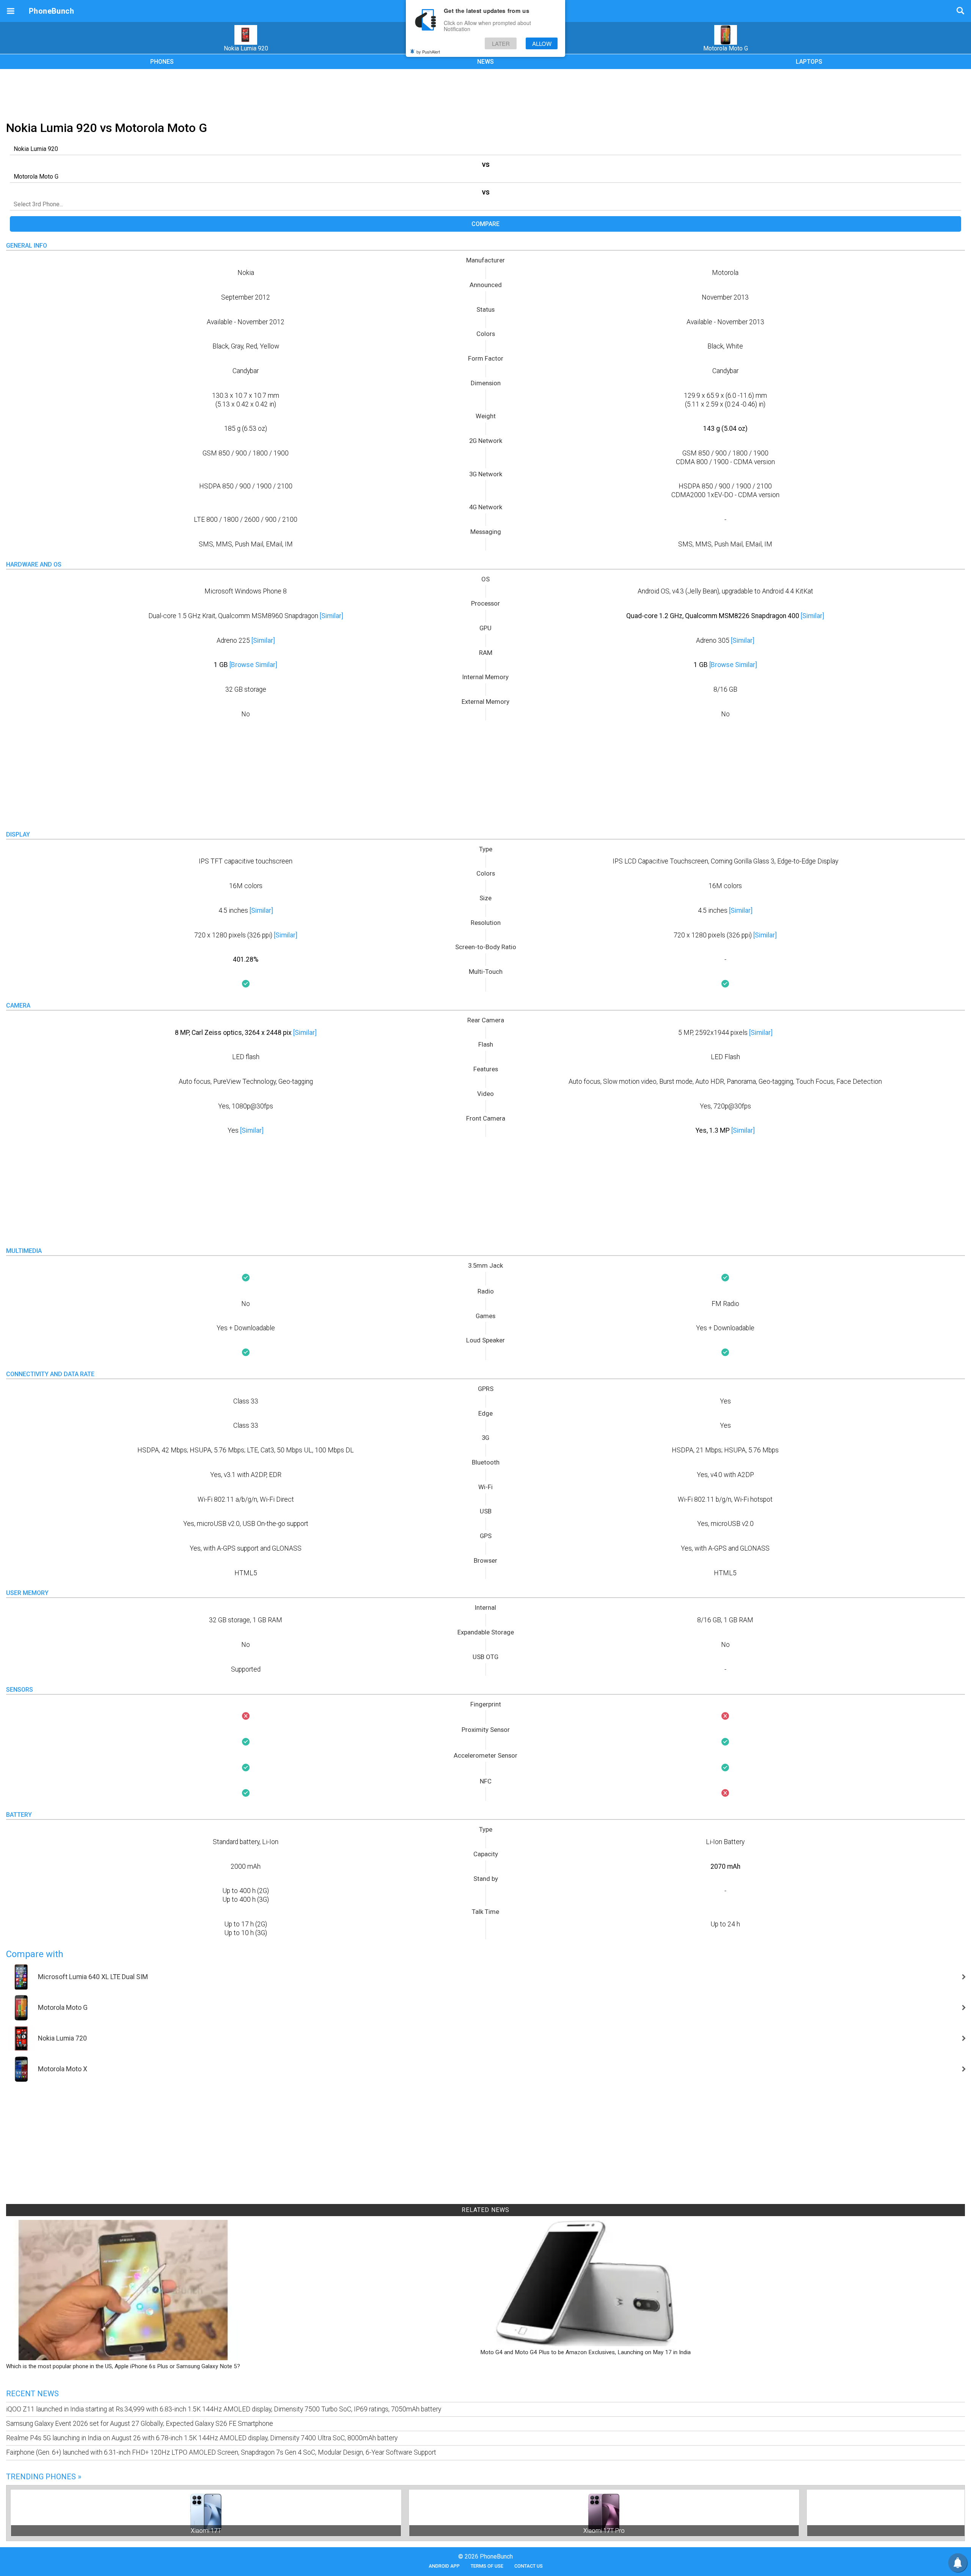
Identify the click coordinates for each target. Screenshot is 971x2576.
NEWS (485, 62)
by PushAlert (428, 52)
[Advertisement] (485, 94)
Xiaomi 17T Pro (604, 2531)
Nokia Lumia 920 (246, 48)
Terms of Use (487, 2566)
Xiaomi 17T (206, 2531)
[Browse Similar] (253, 665)
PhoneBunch (51, 11)
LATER (501, 43)
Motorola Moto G (726, 48)
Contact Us (529, 2566)
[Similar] (332, 616)
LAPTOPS (809, 62)
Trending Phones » (44, 2477)
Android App (444, 2566)
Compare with (35, 1954)
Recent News (32, 2394)
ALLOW (542, 43)
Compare (485, 224)
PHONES (162, 62)
